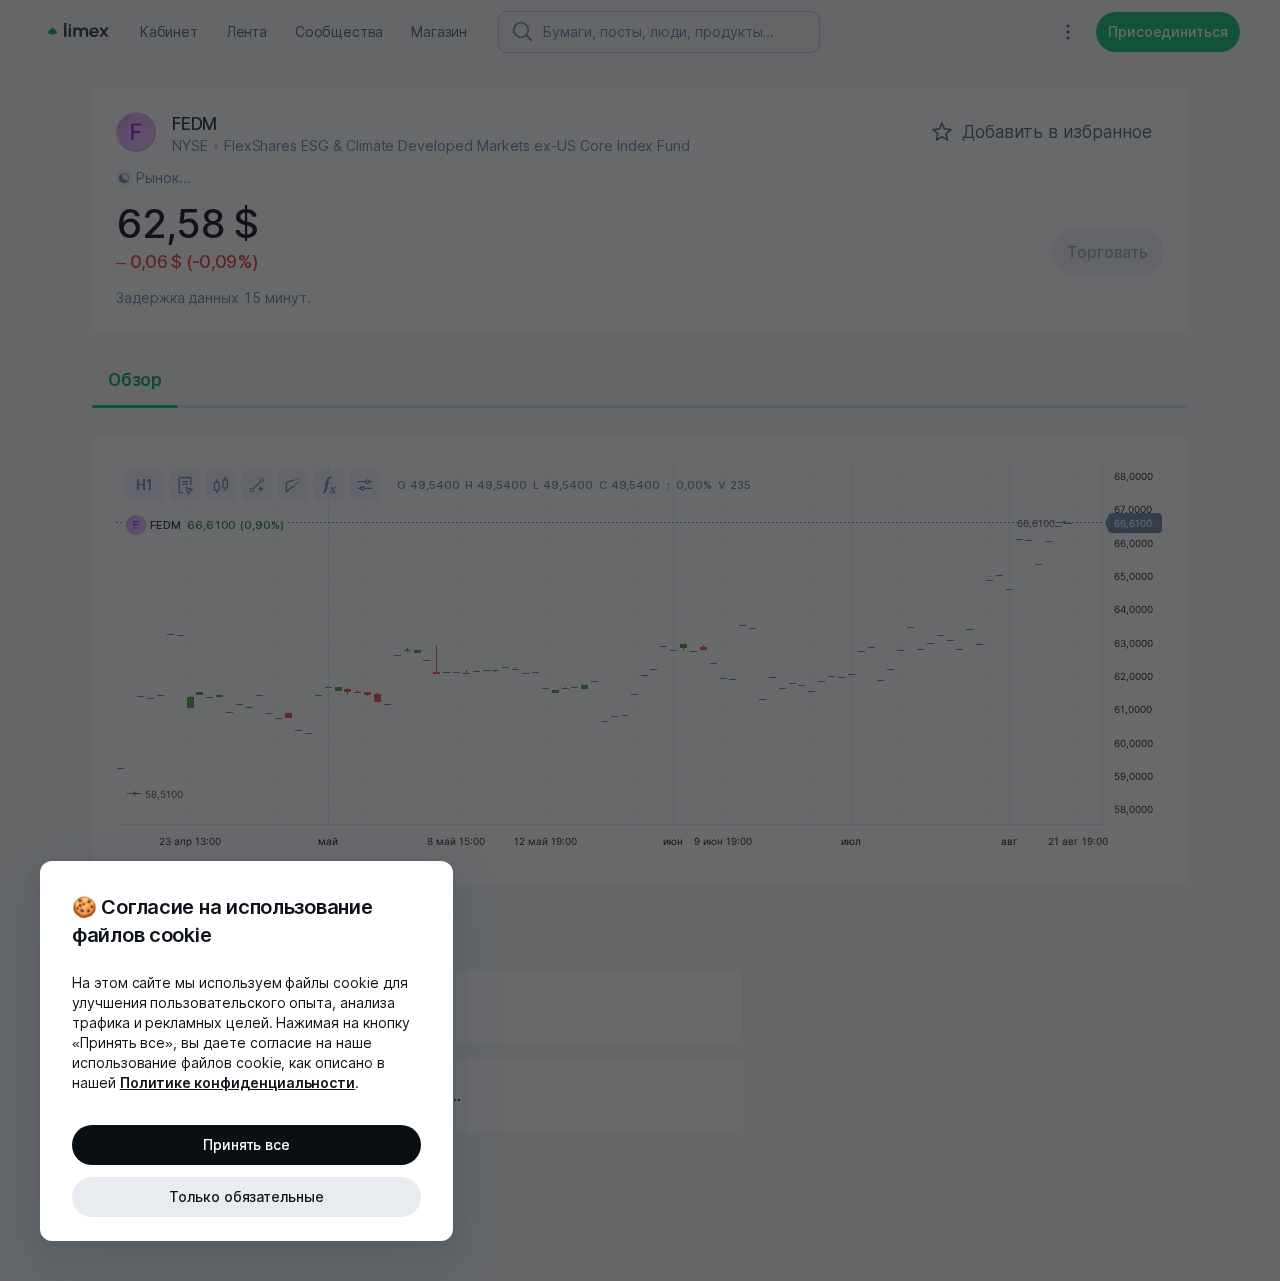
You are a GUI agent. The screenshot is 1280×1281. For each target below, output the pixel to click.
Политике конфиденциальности (238, 1082)
